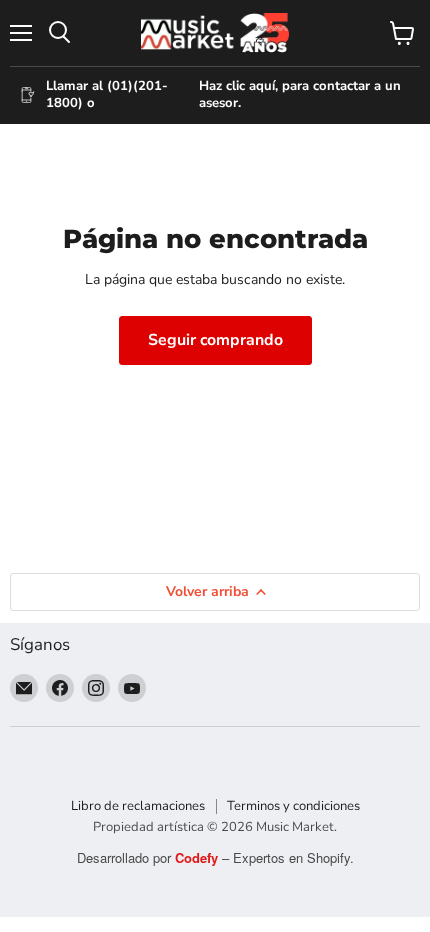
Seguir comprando (215, 340)
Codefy (198, 857)
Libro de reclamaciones (138, 806)
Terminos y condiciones (293, 806)
